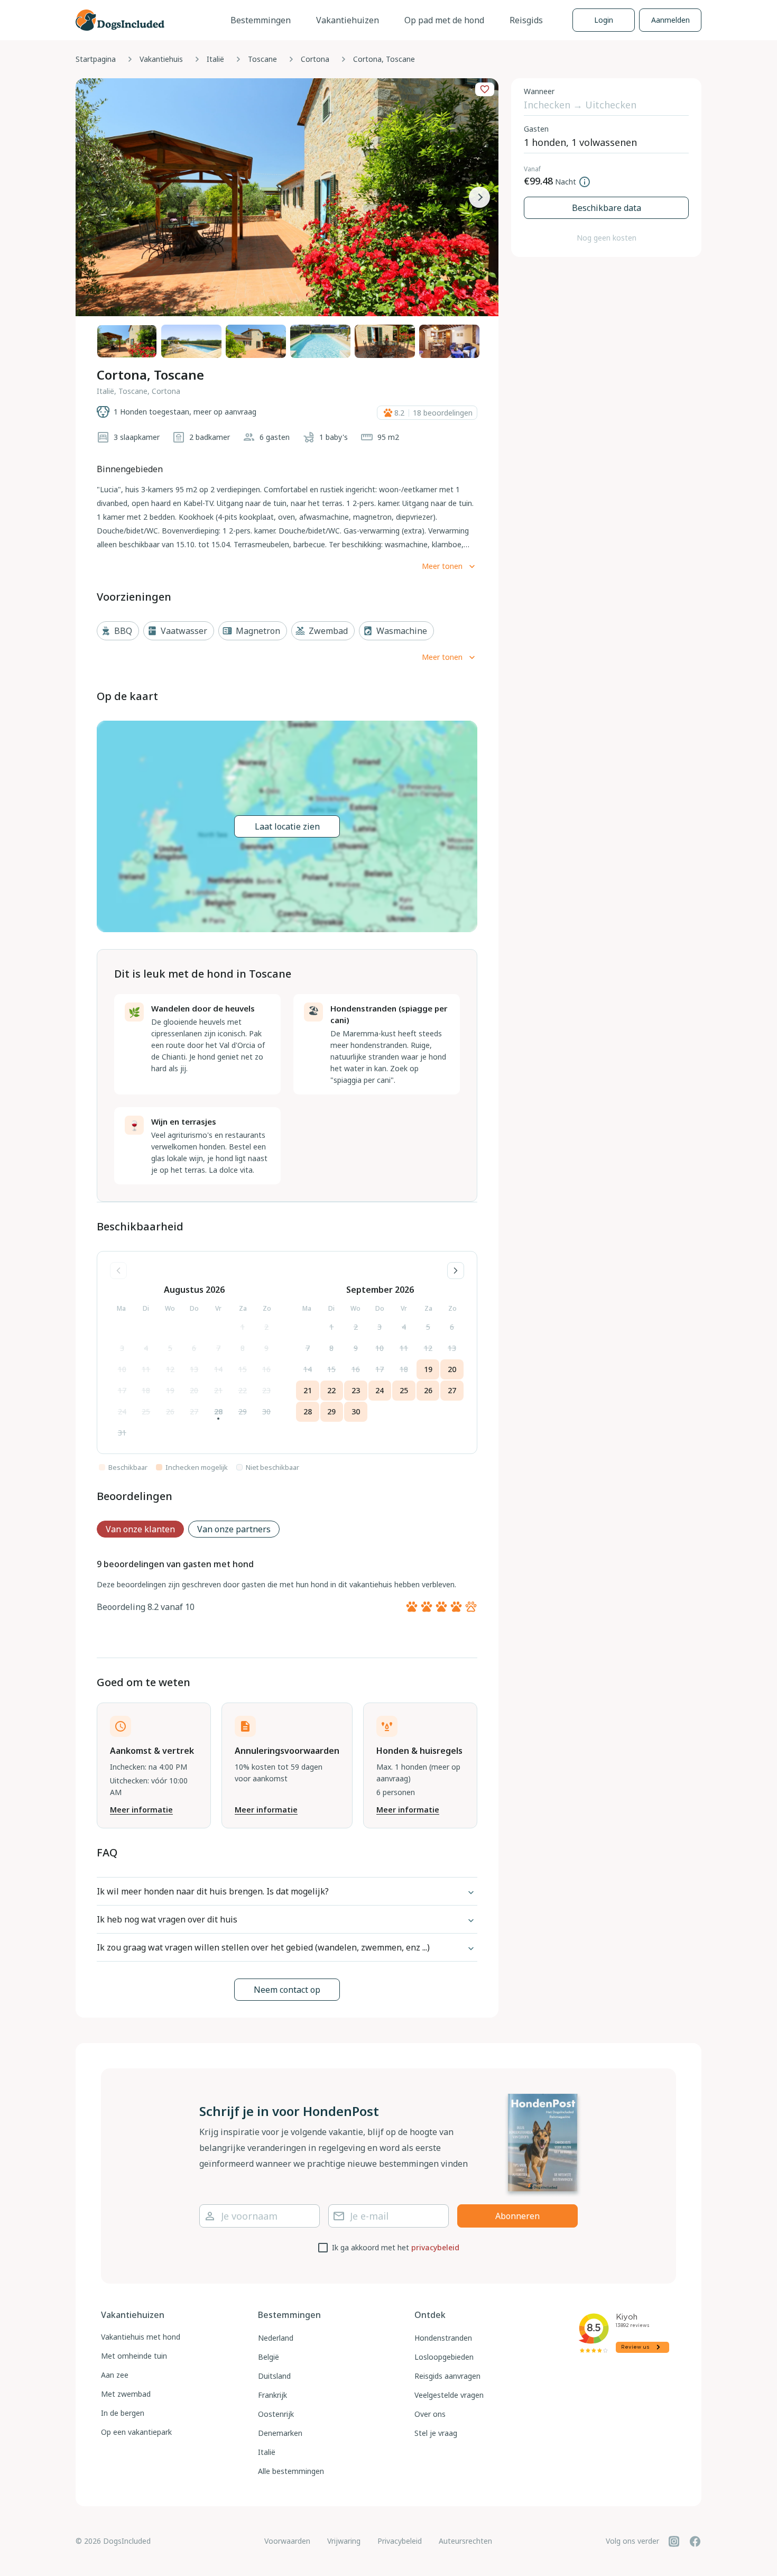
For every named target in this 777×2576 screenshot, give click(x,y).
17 (122, 1390)
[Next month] (456, 1271)
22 (243, 1390)
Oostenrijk (276, 2414)
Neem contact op (287, 1990)
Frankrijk (272, 2395)
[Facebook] (695, 2541)
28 (218, 1411)
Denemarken (280, 2433)
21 (218, 1390)
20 (194, 1390)
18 (146, 1390)
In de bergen (123, 2413)
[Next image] (479, 197)
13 (194, 1369)
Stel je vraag (436, 2433)
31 (122, 1433)
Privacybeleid (400, 2541)
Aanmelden (670, 20)
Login (604, 20)
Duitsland (274, 2376)
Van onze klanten (140, 1529)
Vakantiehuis (161, 59)
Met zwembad (126, 2394)
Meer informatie (141, 1810)
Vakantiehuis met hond (141, 2337)
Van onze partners (234, 1529)
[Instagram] (674, 2541)
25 (146, 1411)
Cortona (315, 59)
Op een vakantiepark (136, 2432)
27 (194, 1411)
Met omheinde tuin (134, 2356)
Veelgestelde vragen (449, 2395)
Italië (215, 59)
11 (146, 1369)
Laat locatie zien (287, 826)
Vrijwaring (344, 2541)
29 (243, 1411)
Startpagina (96, 59)
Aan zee (115, 2375)
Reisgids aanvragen (447, 2376)
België (269, 2357)
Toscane (262, 59)
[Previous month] (118, 1271)
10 (122, 1369)
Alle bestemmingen (291, 2471)
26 (170, 1411)
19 (170, 1390)
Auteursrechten (465, 2541)
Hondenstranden (443, 2338)
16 (266, 1369)
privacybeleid (435, 2247)
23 (266, 1390)
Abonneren (517, 2216)
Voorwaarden (287, 2541)
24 (122, 1411)
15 (243, 1369)
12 (170, 1369)
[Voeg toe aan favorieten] (485, 89)
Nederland (276, 2338)
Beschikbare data (607, 208)
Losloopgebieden (444, 2357)
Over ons (430, 2414)
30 (266, 1411)
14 (218, 1369)
